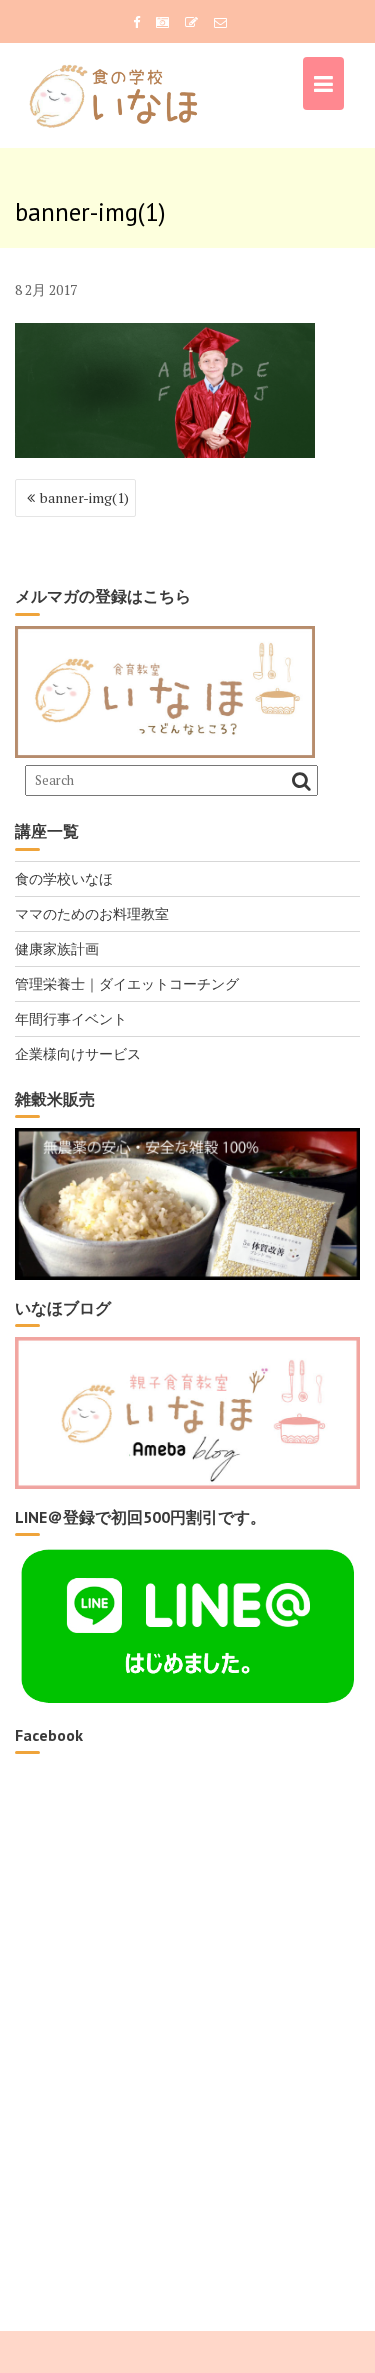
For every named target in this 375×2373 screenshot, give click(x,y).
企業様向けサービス (78, 1053)
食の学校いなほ (64, 878)
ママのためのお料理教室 (92, 913)
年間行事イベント (71, 1018)
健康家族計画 (57, 948)
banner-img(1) (84, 497)
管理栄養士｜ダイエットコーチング (127, 983)
